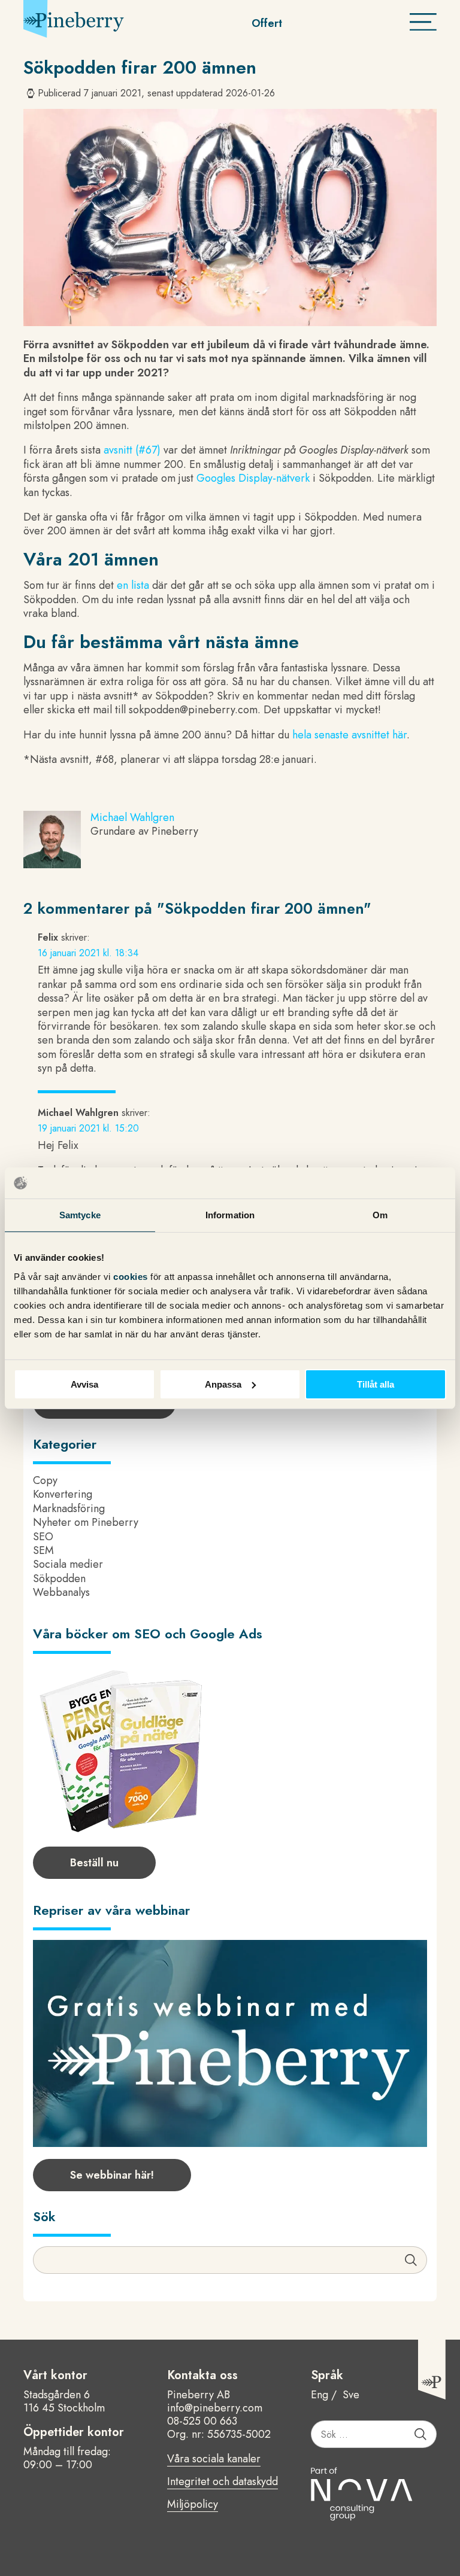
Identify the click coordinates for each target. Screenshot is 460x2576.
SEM (43, 1550)
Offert (267, 23)
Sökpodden (59, 1579)
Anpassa (223, 1384)
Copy (45, 1480)
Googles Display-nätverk (253, 478)
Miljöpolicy (193, 2505)
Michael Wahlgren (132, 817)
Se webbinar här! (112, 2175)
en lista (133, 585)
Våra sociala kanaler (214, 2459)
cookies (132, 1276)
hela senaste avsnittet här (349, 735)
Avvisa (84, 1384)
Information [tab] (230, 1215)
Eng (320, 2395)
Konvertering (63, 1494)
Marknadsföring (69, 1509)
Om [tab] (380, 1215)
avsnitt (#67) (132, 450)
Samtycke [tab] (80, 1215)
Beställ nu (94, 1863)
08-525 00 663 (202, 2421)
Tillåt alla (376, 1384)
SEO (43, 1537)
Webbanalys (61, 1592)
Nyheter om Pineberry (86, 1522)
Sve (351, 2395)
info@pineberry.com (215, 2408)
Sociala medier (68, 1564)
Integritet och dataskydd (223, 2482)
